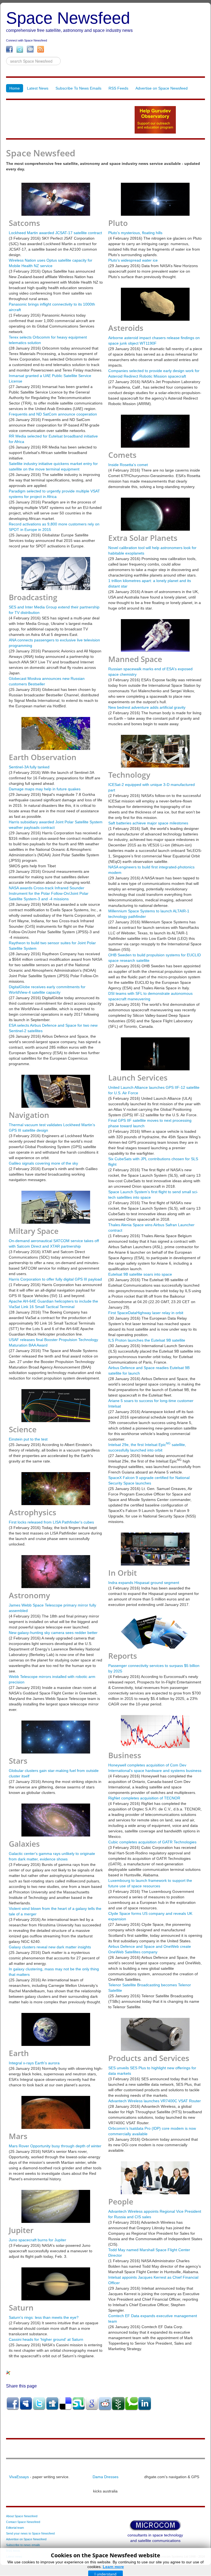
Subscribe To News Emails (78, 88)
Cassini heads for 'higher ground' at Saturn (46, 2339)
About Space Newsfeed (22, 2516)
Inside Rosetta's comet (128, 465)
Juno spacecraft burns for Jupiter (38, 2240)
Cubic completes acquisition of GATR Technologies (152, 1842)
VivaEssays (19, 2477)
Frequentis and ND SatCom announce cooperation (53, 414)
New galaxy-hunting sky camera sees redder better (53, 1633)
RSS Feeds (118, 88)
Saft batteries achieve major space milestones (148, 823)
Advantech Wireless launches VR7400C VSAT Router (155, 2101)
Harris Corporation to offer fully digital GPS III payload (55, 1279)
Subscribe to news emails (23, 2545)
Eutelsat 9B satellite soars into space (140, 1274)
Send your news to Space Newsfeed (30, 2533)
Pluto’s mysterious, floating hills (135, 233)
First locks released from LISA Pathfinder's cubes (51, 1522)
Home (15, 88)
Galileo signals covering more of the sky (43, 1163)
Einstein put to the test (28, 1439)
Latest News (38, 88)
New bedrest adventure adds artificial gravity (147, 707)
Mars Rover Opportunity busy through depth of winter (55, 2146)
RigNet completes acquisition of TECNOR (144, 1798)
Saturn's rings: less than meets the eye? (44, 2317)
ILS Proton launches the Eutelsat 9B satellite (147, 1340)
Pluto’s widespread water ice (133, 260)
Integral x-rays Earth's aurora (34, 2063)
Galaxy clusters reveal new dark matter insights (50, 1947)
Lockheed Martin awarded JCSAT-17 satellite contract (55, 233)
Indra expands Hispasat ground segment (144, 1583)
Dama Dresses (105, 2477)
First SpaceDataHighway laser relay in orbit (146, 1313)
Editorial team (15, 2528)
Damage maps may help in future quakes (45, 789)
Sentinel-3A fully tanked (29, 767)
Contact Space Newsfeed (23, 2522)
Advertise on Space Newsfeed (162, 88)
